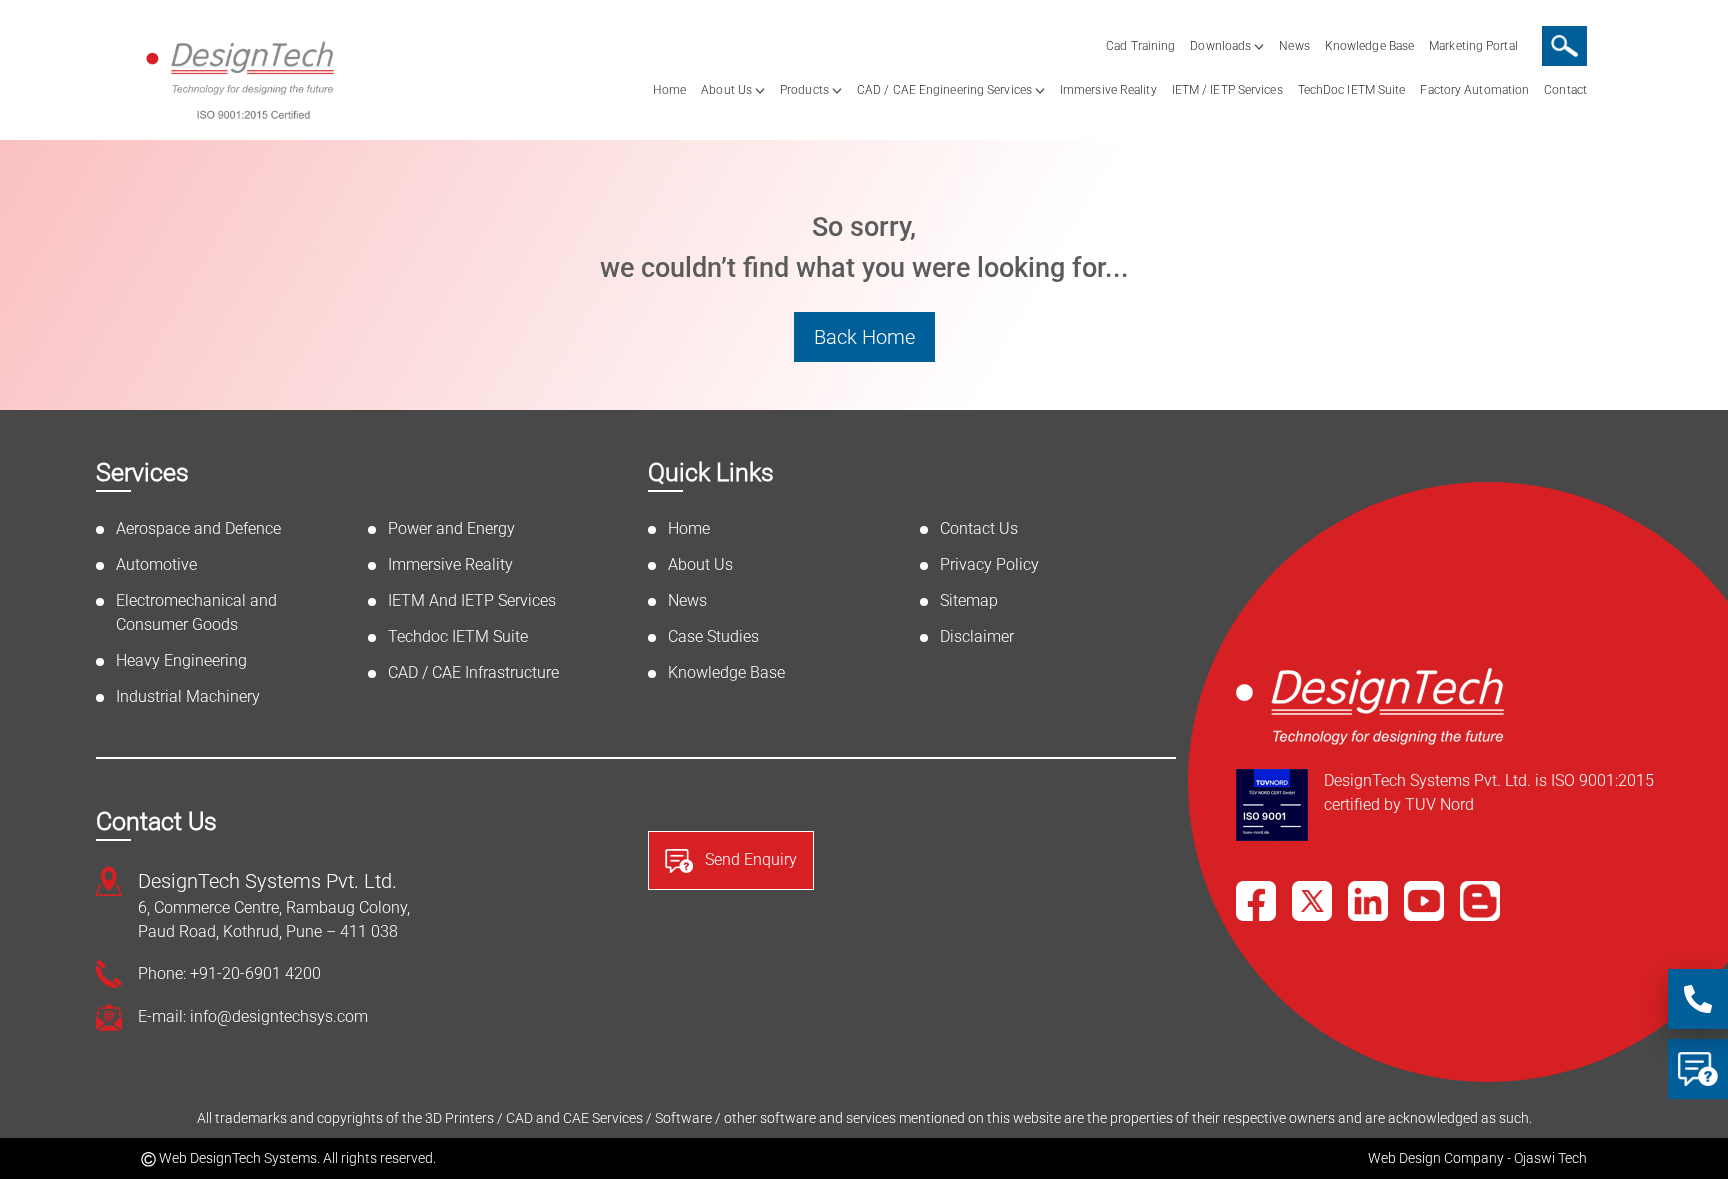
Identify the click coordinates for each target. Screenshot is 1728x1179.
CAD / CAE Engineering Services (944, 90)
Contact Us (979, 528)
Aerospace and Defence (198, 528)
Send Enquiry (749, 859)
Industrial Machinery (188, 696)
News (1294, 46)
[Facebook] (1256, 901)
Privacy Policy (989, 564)
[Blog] (1480, 901)
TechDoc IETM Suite (1352, 90)
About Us (726, 90)
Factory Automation (1474, 90)
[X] (1312, 901)
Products (804, 90)
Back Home (864, 337)
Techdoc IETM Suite (458, 636)
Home (669, 90)
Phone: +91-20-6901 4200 (229, 973)
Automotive (156, 564)
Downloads (1220, 46)
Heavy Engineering (181, 660)
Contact (1565, 90)
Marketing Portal (1473, 46)
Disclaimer (977, 636)
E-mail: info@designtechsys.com (253, 1016)
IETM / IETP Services (1227, 90)
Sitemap (969, 600)
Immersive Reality (1108, 90)
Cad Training (1140, 46)
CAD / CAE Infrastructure (473, 672)
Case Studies (713, 636)
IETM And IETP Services (472, 600)
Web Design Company (1436, 1158)
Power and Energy (451, 528)
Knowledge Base (1369, 46)
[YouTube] (1424, 901)
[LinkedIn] (1368, 901)
